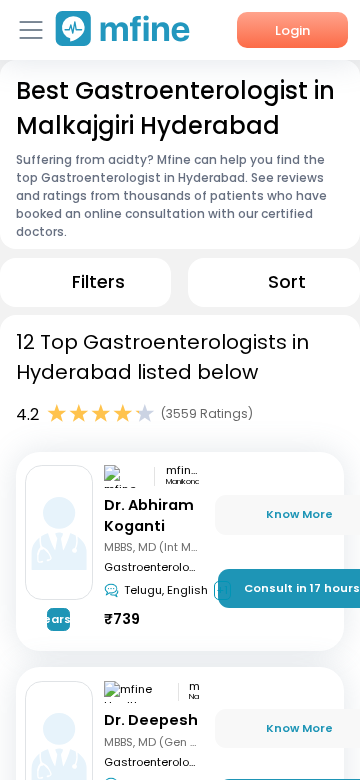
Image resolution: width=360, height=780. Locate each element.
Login (292, 30)
